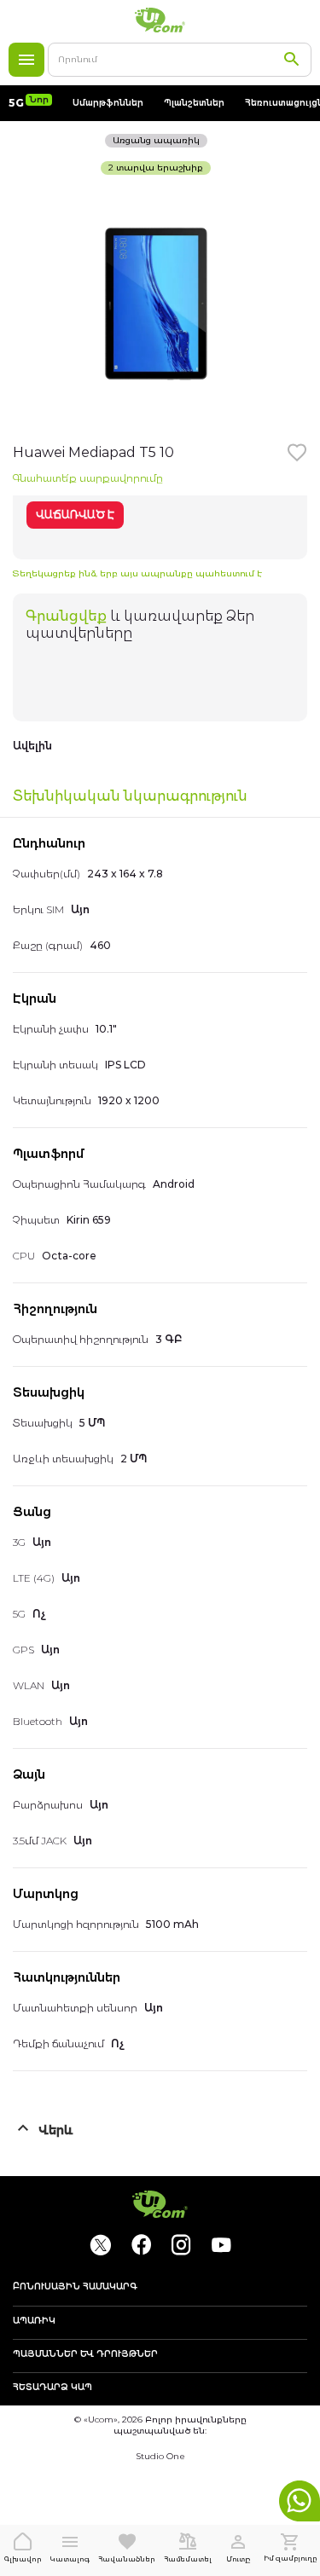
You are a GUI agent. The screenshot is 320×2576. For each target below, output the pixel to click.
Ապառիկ (34, 2321)
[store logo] (160, 20)
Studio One (160, 2456)
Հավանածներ (127, 2559)
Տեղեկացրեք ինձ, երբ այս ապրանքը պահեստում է (137, 573)
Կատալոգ (26, 60)
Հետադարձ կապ (52, 2388)
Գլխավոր (23, 2559)
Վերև (56, 2130)
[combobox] (180, 60)
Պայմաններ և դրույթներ (85, 2354)
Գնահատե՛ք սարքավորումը (88, 478)
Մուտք (238, 2559)
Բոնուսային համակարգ (75, 2287)
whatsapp (300, 2501)
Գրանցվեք (66, 616)
